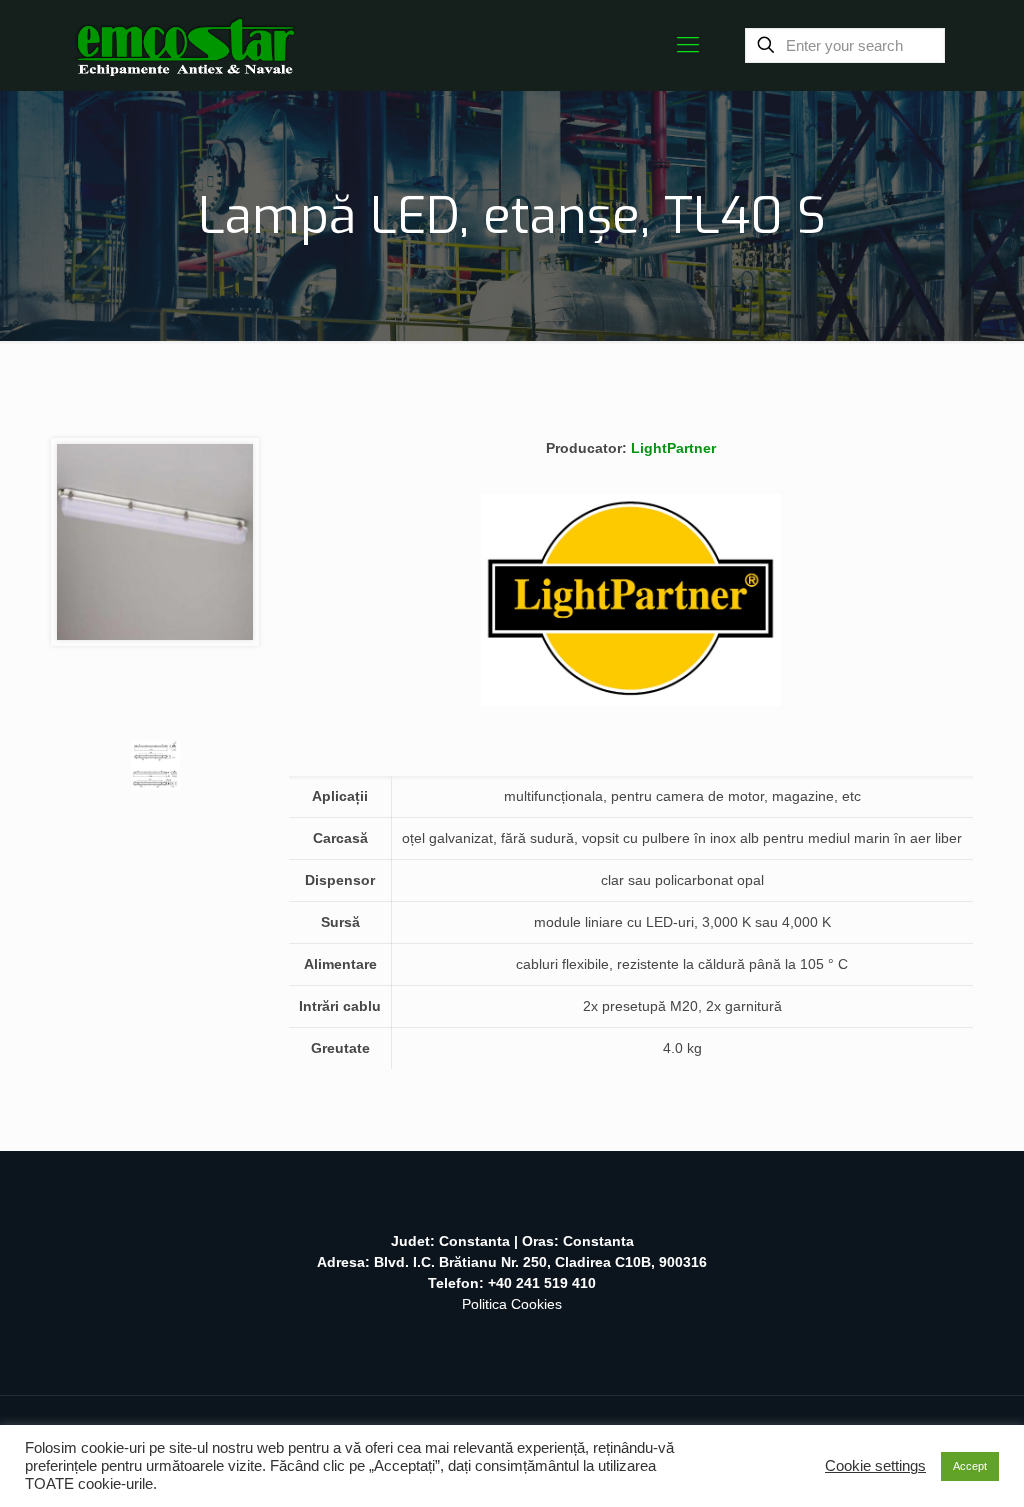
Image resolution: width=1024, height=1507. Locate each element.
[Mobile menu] (688, 45)
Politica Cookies (512, 1304)
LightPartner (673, 448)
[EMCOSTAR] (185, 45)
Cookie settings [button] (875, 1466)
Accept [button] (970, 1466)
